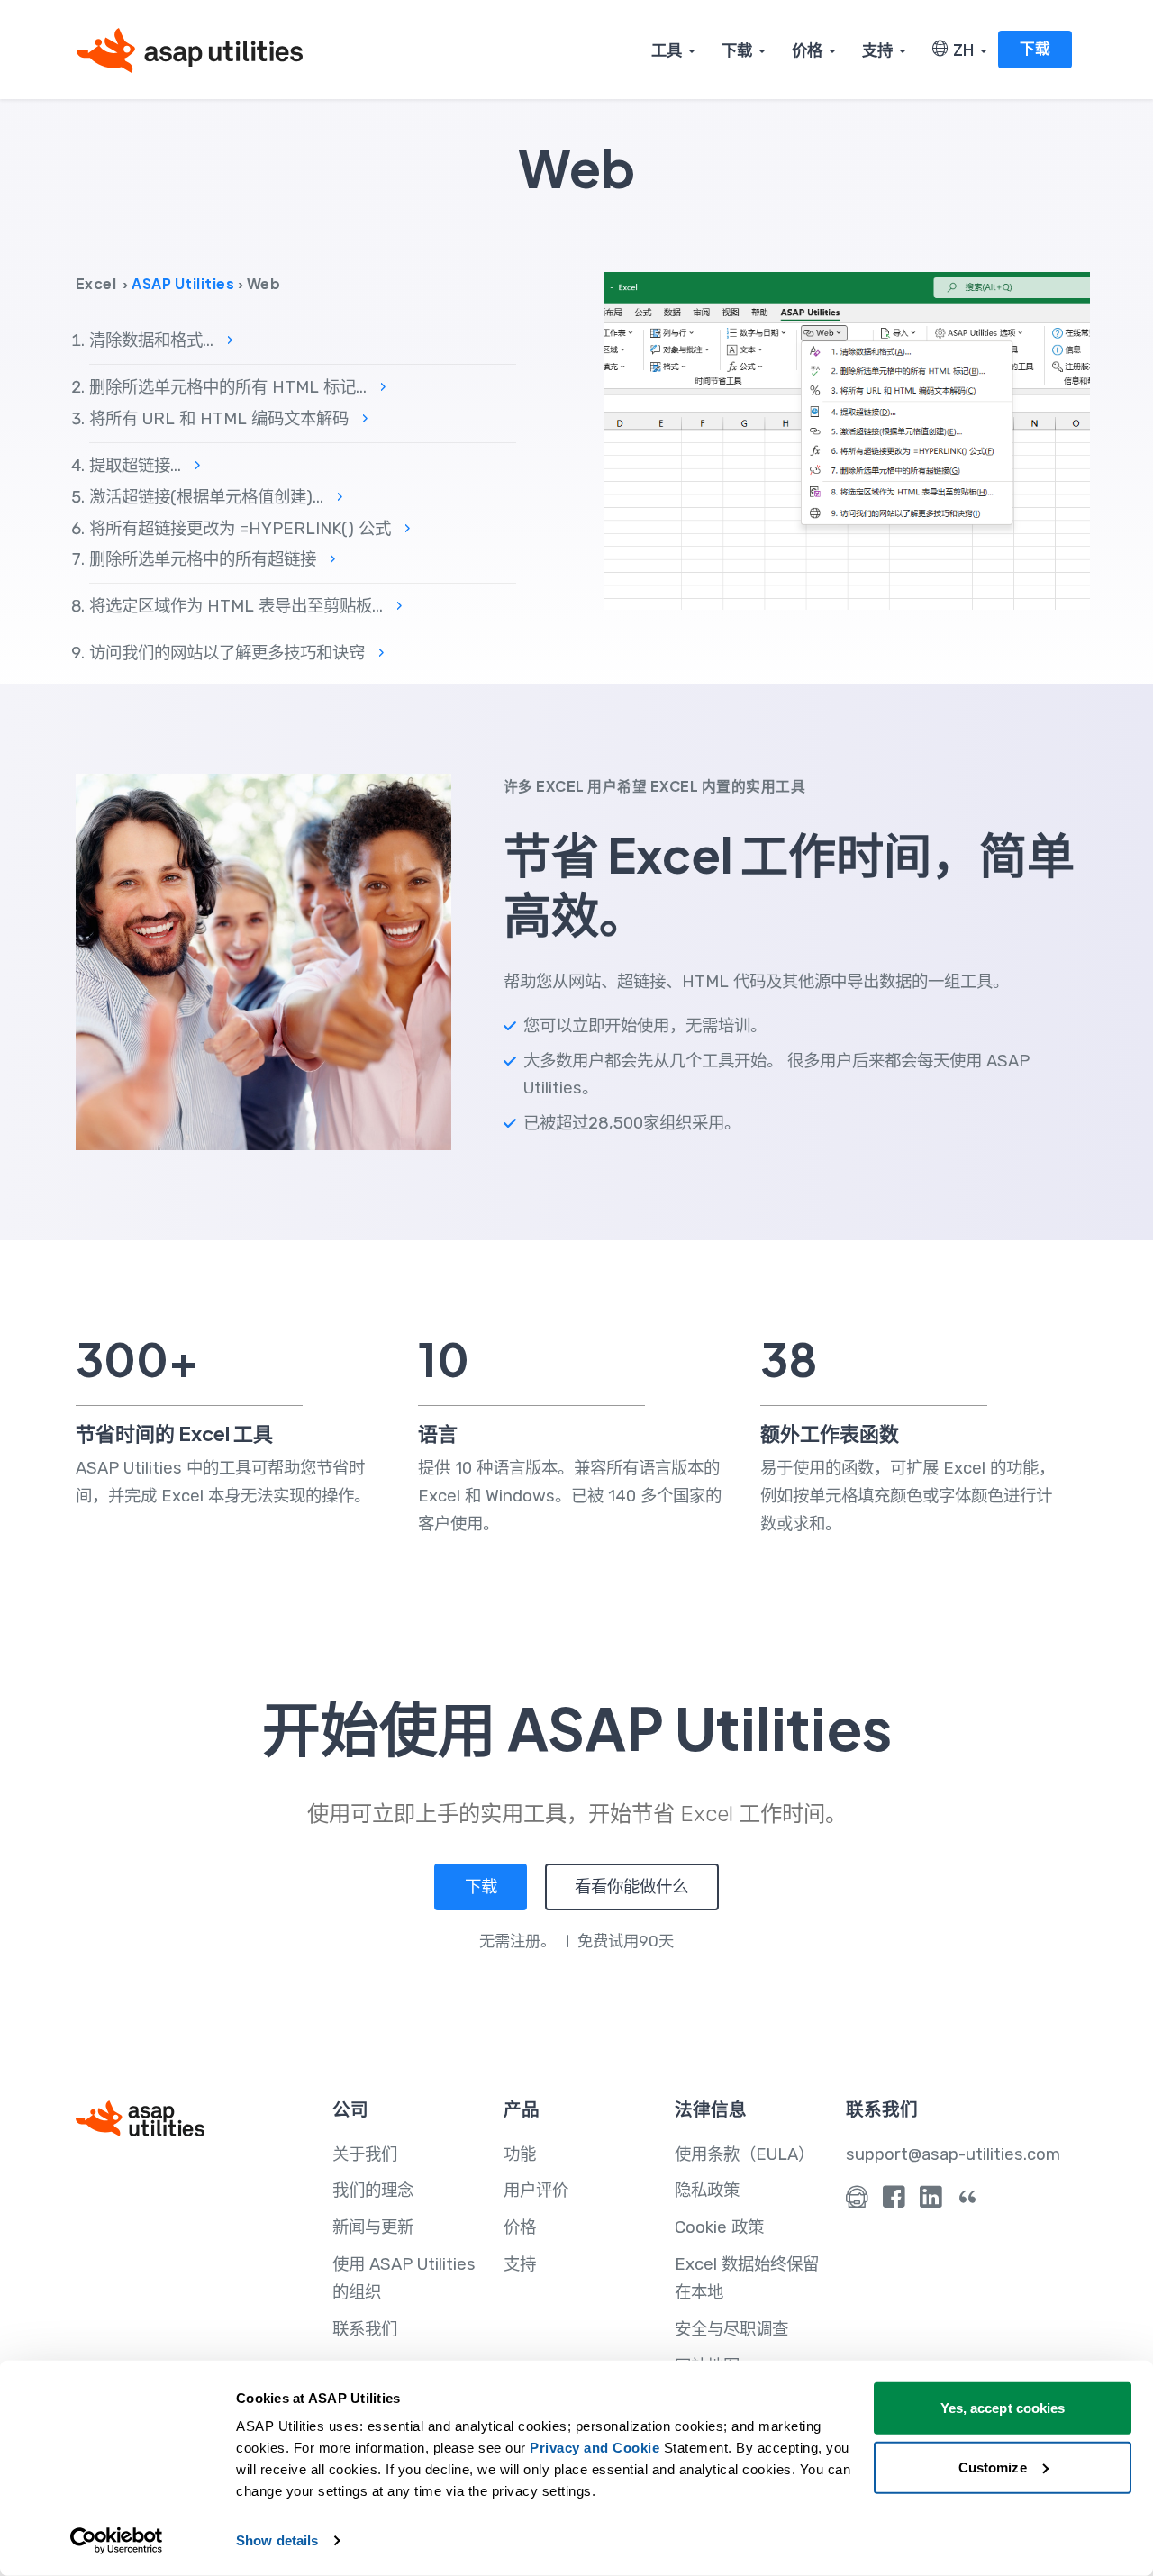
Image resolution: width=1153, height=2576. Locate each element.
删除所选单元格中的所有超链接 (213, 559)
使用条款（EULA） (744, 2154)
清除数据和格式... (161, 340)
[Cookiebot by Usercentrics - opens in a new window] (117, 2541)
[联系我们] (857, 2201)
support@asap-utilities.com (953, 2154)
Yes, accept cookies (1003, 2408)
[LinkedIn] (931, 2201)
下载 (737, 50)
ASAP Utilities (183, 283)
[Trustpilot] (968, 2201)
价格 (807, 50)
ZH (961, 50)
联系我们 (365, 2329)
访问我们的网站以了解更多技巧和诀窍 (237, 653)
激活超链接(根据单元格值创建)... (216, 497)
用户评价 (536, 2191)
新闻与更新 (373, 2227)
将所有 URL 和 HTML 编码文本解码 (229, 419)
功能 (520, 2154)
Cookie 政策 (719, 2227)
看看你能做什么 (631, 1887)
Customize (993, 2467)
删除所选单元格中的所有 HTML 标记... (238, 387)
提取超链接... (145, 466)
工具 (667, 50)
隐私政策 (707, 2191)
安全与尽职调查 (731, 2329)
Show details (277, 2540)
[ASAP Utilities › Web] (847, 440)
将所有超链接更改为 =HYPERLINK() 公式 (250, 529)
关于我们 (365, 2154)
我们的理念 (373, 2191)
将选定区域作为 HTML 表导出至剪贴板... (246, 606)
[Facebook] (894, 2201)
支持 (877, 50)
